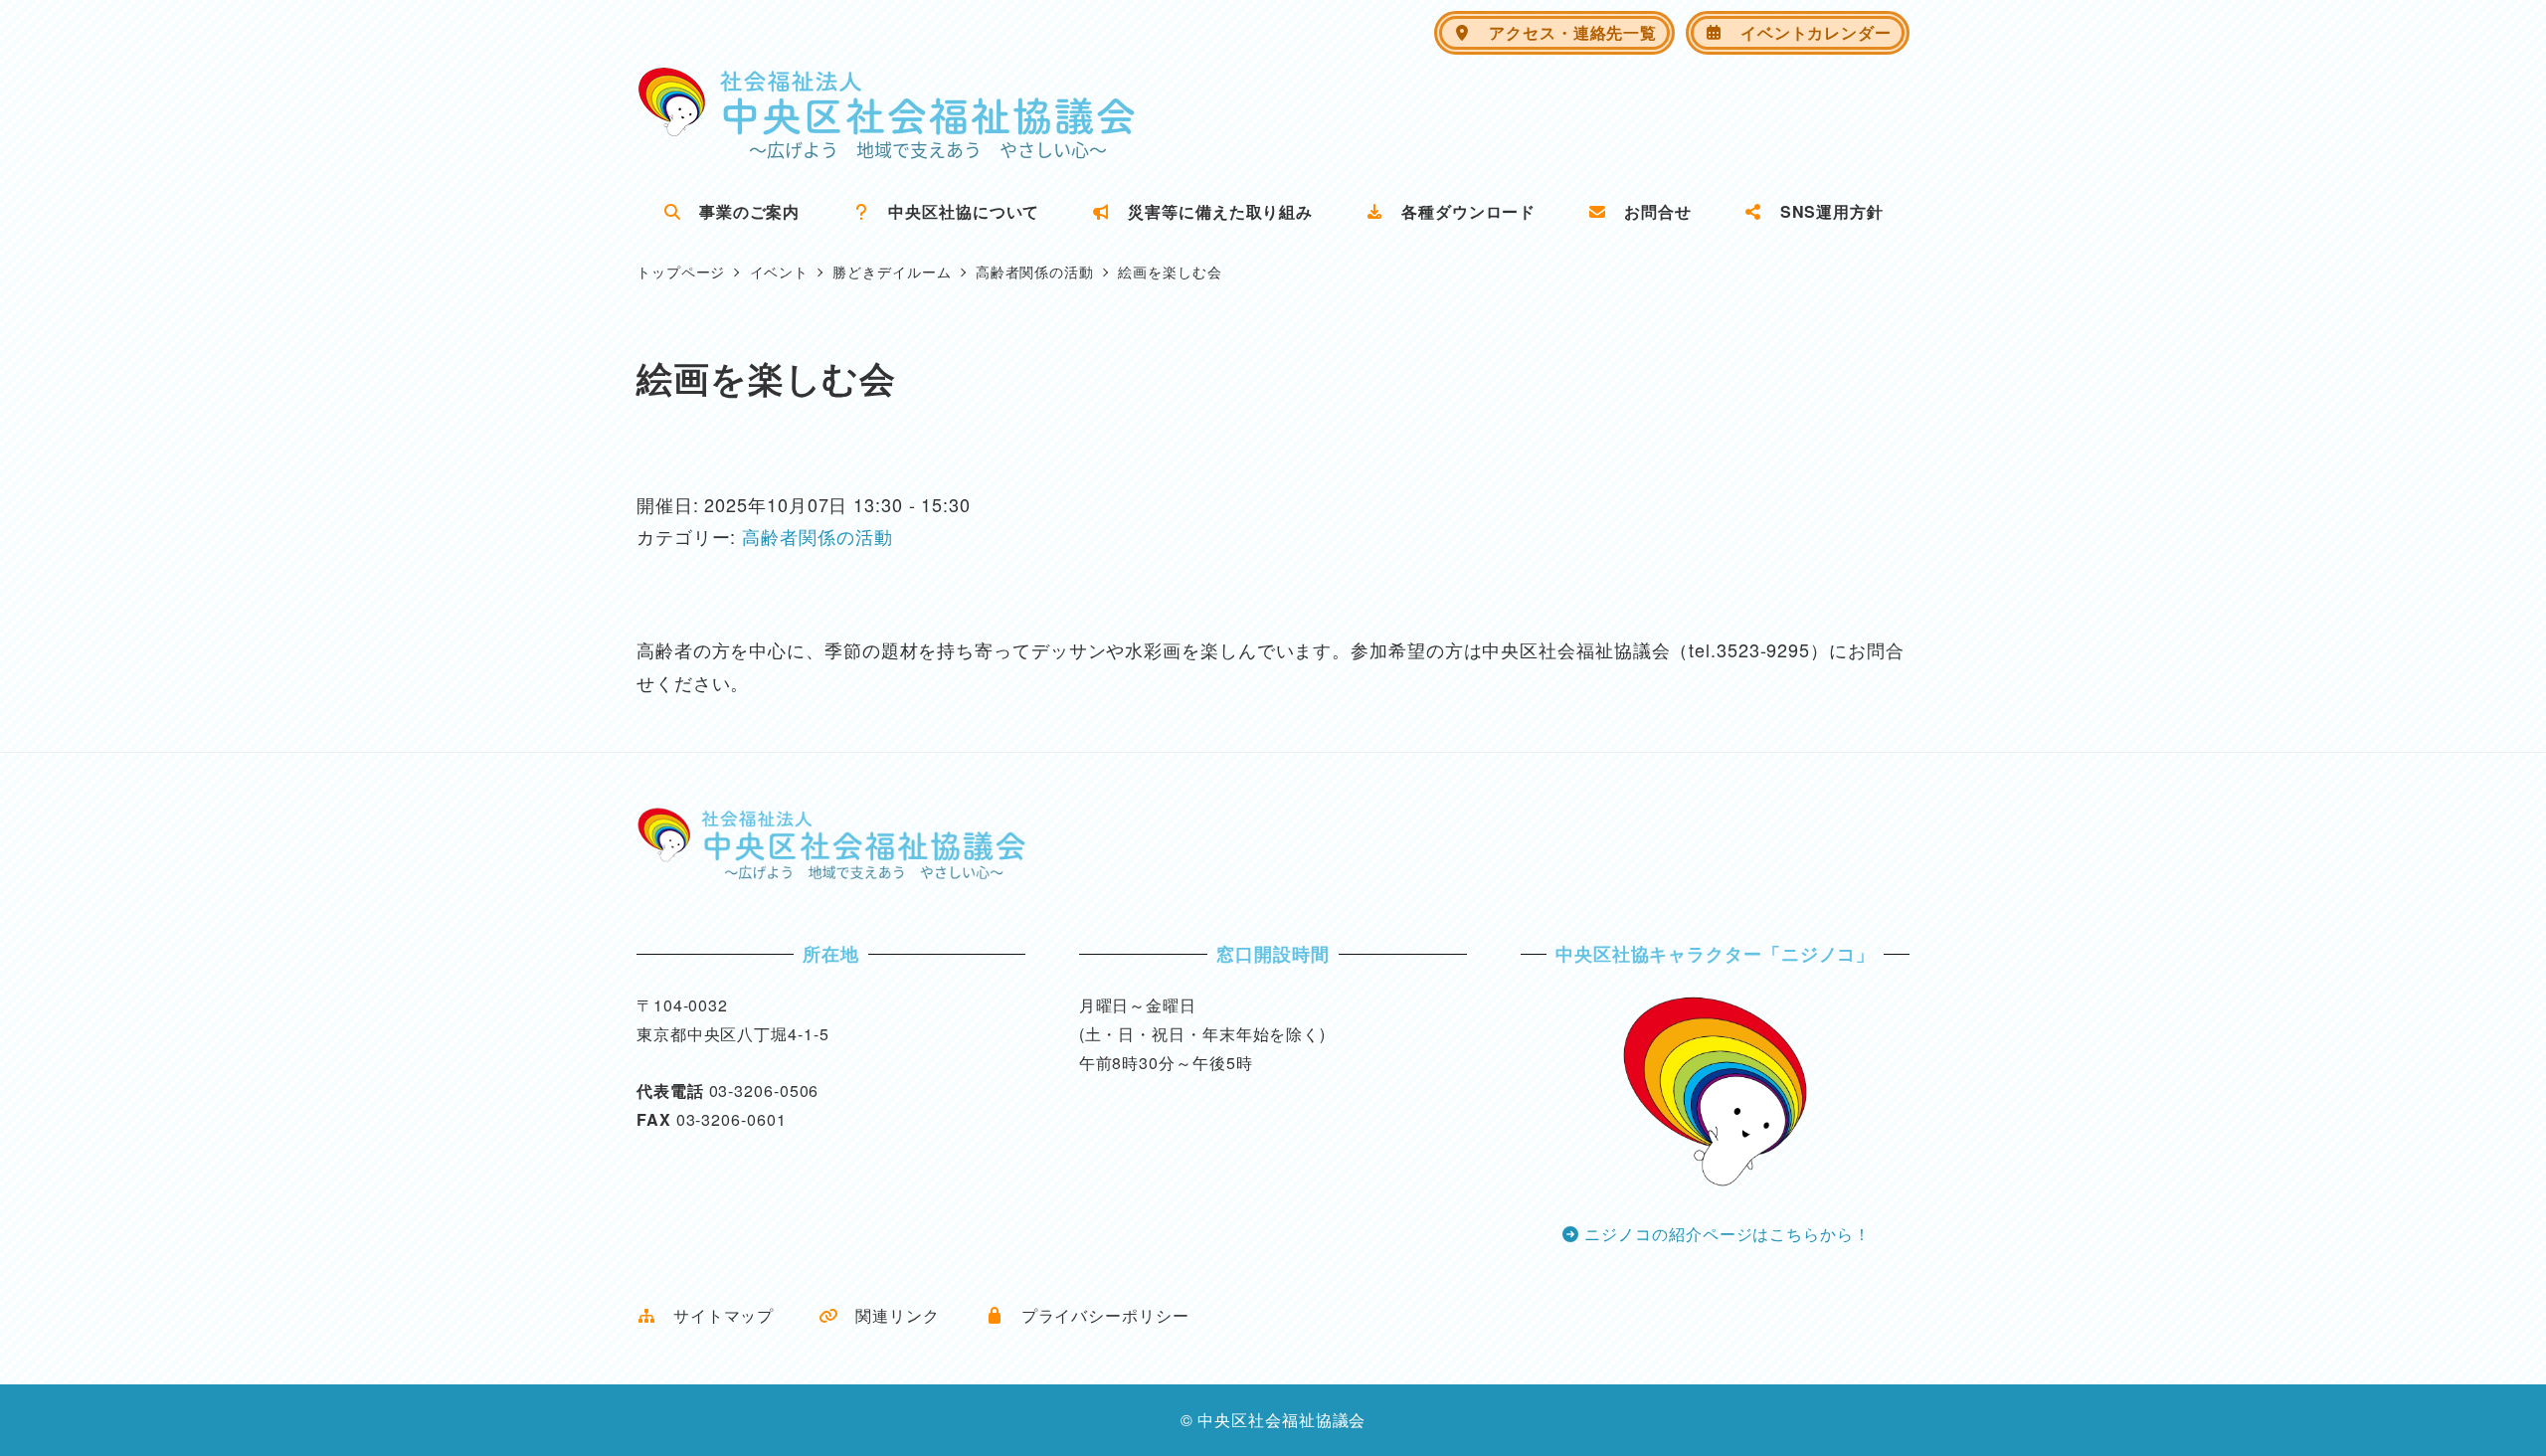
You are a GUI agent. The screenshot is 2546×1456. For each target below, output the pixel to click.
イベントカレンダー (1808, 32)
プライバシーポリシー (1097, 1315)
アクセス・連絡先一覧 (1564, 32)
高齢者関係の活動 (817, 536)
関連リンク (889, 1315)
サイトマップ (715, 1315)
